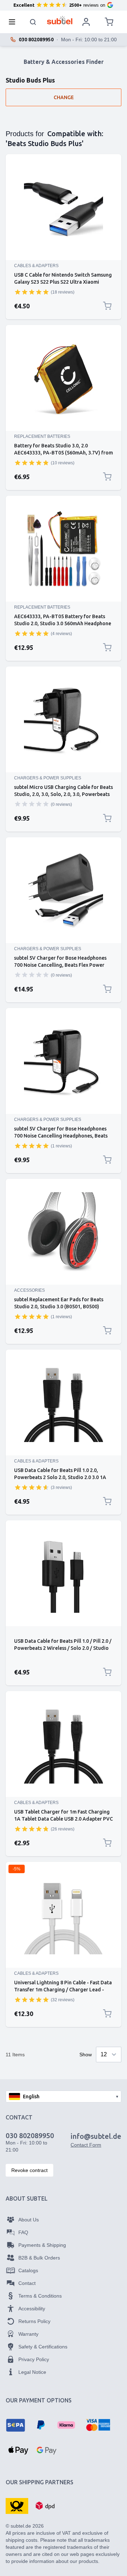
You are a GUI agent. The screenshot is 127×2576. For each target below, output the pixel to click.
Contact (27, 2283)
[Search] (33, 22)
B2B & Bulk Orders (39, 2258)
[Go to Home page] (60, 20)
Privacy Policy (34, 2359)
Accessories (29, 1290)
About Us (29, 2220)
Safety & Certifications (43, 2347)
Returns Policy (34, 2321)
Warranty (28, 2334)
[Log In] (86, 22)
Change (64, 97)
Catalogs (28, 2270)
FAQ (23, 2232)
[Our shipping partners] (17, 2505)
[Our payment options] (16, 2425)
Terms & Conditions (40, 2296)
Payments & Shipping (42, 2245)
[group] (32, 292)
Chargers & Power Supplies (48, 778)
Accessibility (32, 2309)
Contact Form (86, 2145)
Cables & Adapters (36, 266)
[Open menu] (14, 22)
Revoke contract (29, 2170)
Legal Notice (32, 2372)
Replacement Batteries (42, 436)
